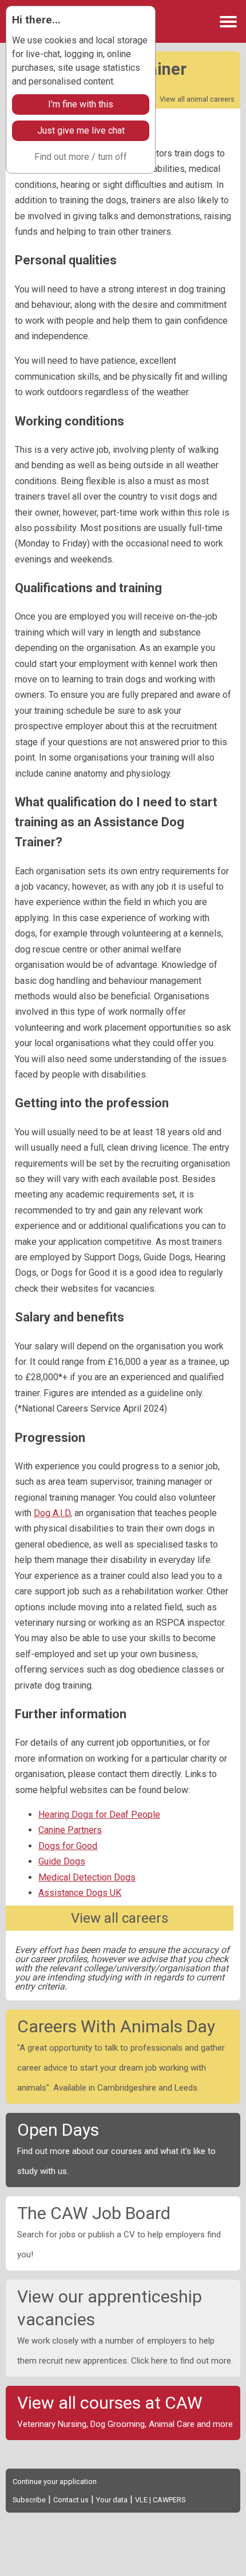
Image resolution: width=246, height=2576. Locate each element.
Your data (112, 2500)
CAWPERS (169, 2500)
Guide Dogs (62, 1861)
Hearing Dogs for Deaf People (99, 1815)
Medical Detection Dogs (87, 1877)
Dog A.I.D (52, 1513)
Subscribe (29, 2500)
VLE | (144, 2500)
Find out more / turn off (81, 157)
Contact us (71, 2500)
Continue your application (55, 2481)
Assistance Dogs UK (80, 1893)
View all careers (120, 1918)
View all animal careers (197, 99)
